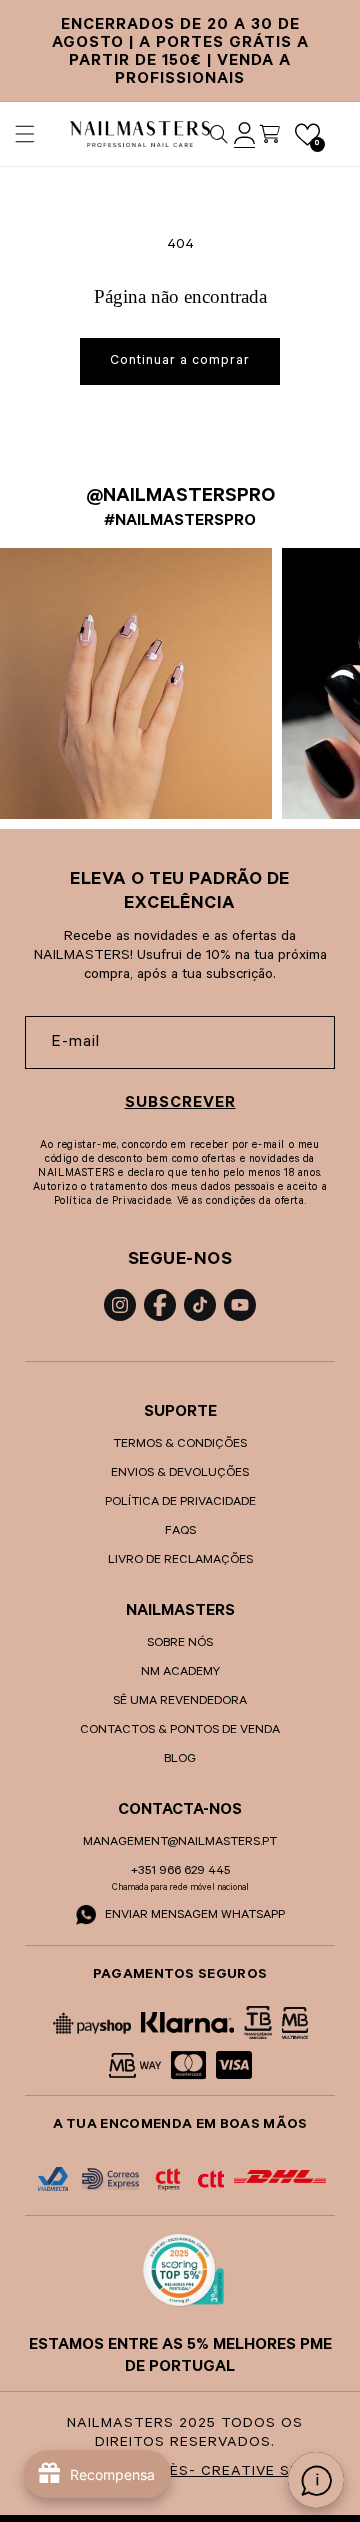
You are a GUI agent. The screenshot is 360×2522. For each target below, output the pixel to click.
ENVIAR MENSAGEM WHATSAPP (193, 1916)
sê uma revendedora (180, 1702)
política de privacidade (180, 1503)
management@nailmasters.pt (180, 1843)
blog (180, 1760)
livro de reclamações (180, 1561)
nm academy (180, 1673)
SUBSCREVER (180, 1104)
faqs (180, 1532)
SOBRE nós (180, 1644)
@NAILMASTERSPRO (180, 498)
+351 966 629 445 (180, 1872)
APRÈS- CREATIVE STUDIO (238, 2473)
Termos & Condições (180, 1445)
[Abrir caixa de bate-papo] (316, 2480)
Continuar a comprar (180, 361)
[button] (25, 134)
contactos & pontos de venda (180, 1731)
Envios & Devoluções (180, 1474)
